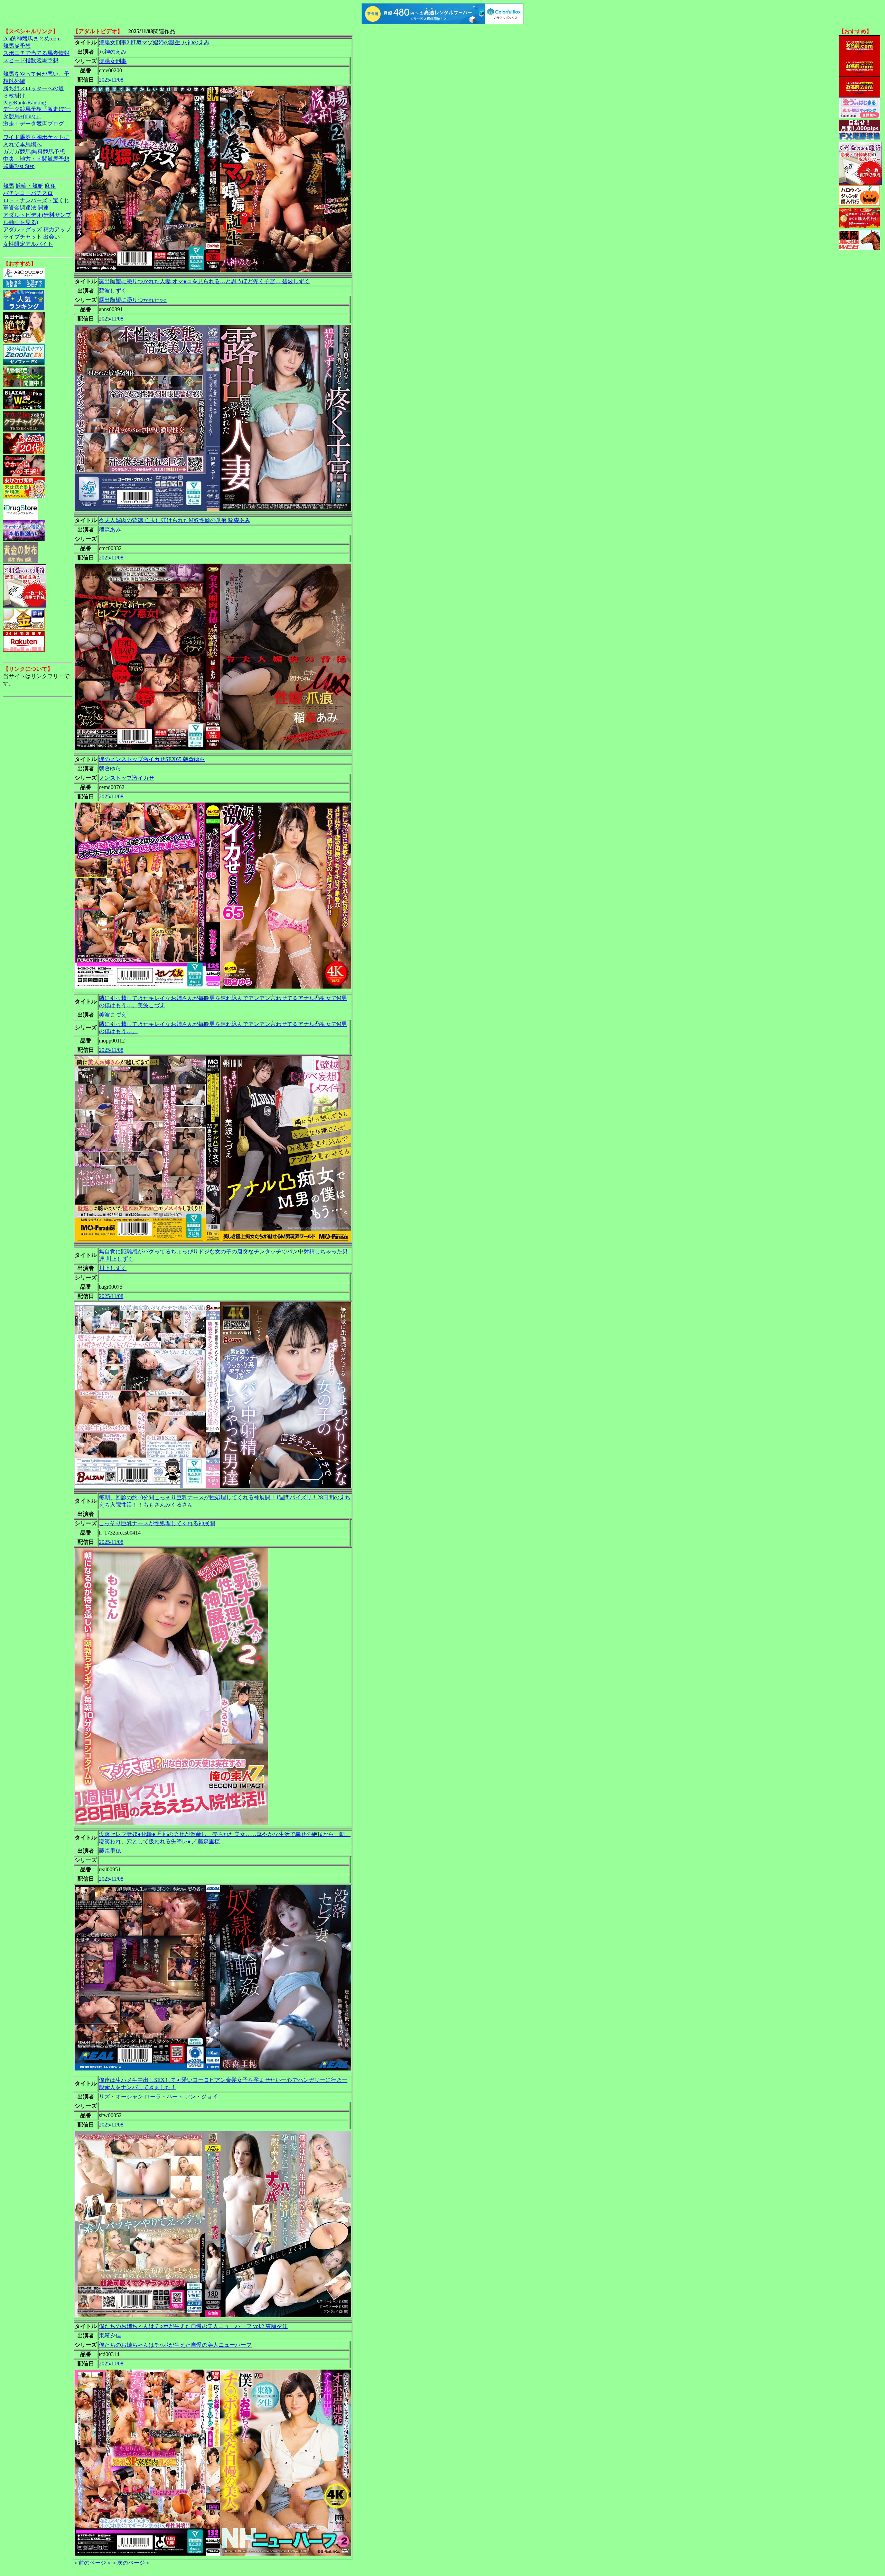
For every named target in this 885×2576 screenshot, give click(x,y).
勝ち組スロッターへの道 (34, 88)
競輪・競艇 (29, 186)
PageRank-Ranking (25, 103)
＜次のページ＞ (131, 2563)
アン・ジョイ (201, 2097)
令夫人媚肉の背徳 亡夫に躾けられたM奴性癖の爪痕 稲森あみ (175, 520)
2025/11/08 (111, 80)
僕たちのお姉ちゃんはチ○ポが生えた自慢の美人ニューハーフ (175, 2345)
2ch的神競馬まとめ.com (32, 39)
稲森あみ (110, 530)
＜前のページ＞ (92, 2563)
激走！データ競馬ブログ (34, 124)
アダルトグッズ (22, 229)
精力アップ (57, 229)
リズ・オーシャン (121, 2097)
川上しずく (113, 1268)
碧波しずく (113, 291)
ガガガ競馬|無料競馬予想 (34, 152)
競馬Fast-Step (19, 166)
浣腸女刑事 (113, 61)
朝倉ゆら (110, 768)
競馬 (9, 186)
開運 (43, 208)
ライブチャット (22, 237)
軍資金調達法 (20, 208)
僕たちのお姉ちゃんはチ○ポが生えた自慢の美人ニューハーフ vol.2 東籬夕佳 (193, 2326)
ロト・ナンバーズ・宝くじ (36, 200)
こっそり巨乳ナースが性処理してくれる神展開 (157, 1523)
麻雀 (50, 186)
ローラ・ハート (164, 2097)
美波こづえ (113, 1015)
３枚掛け (14, 96)
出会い (52, 237)
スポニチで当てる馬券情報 (36, 53)
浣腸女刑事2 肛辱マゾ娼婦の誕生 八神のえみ (154, 42)
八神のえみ (113, 52)
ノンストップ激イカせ (127, 778)
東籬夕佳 (110, 2336)
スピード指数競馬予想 (31, 60)
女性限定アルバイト (28, 244)
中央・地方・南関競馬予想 (36, 159)
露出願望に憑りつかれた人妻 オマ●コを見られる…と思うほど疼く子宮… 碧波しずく (204, 281)
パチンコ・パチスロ (28, 193)
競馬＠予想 (17, 46)
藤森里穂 (110, 1851)
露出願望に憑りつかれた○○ (133, 300)
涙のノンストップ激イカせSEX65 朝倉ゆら (152, 759)
